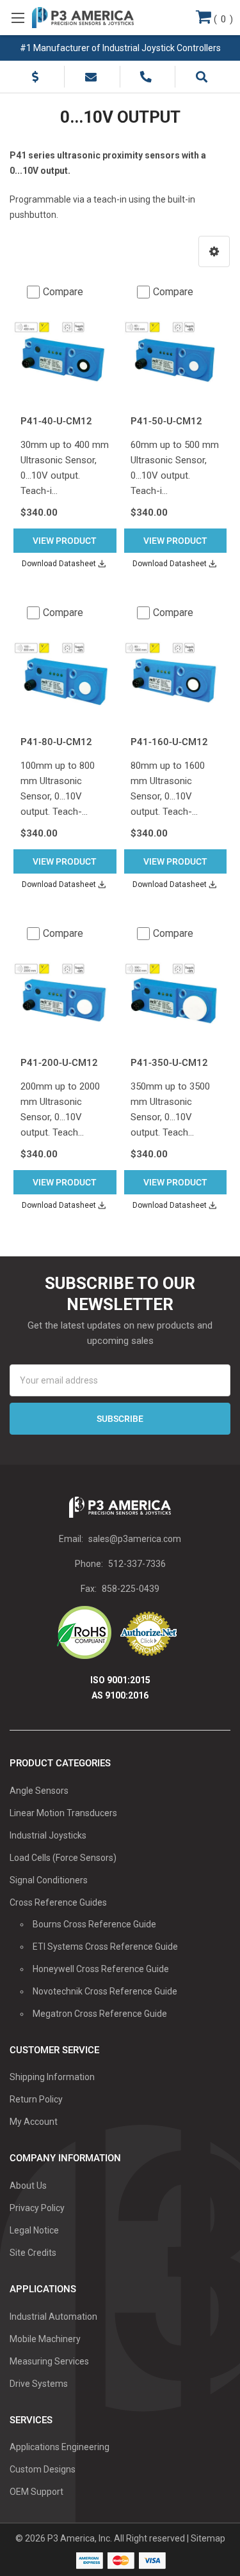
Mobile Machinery (45, 2339)
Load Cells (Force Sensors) (63, 1858)
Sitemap (208, 2538)
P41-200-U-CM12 (59, 1063)
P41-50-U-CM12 (166, 421)
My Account (34, 2122)
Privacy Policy (37, 2208)
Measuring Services (49, 2361)
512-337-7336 (137, 1564)
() (222, 19)
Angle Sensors (39, 1791)
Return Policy (36, 2099)
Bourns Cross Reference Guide (94, 1924)
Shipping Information (52, 2077)
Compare (63, 292)
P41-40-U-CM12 (56, 421)
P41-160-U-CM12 (169, 742)
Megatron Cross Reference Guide (100, 2014)
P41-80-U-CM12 (56, 742)
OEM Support (36, 2492)
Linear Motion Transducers (63, 1813)
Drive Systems (39, 2384)
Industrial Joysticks (48, 1835)
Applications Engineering (60, 2447)
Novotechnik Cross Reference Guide (105, 1991)
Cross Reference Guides (58, 1902)
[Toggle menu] (18, 18)
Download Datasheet (59, 564)
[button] (214, 251)
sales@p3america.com (135, 1539)
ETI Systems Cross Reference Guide (105, 1947)
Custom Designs (43, 2469)
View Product (65, 541)
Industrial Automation (53, 2317)
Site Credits (33, 2253)
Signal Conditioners (49, 1880)
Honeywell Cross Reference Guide (101, 1969)
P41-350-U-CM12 (169, 1063)
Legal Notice (34, 2230)
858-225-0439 (131, 1589)
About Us (28, 2186)
